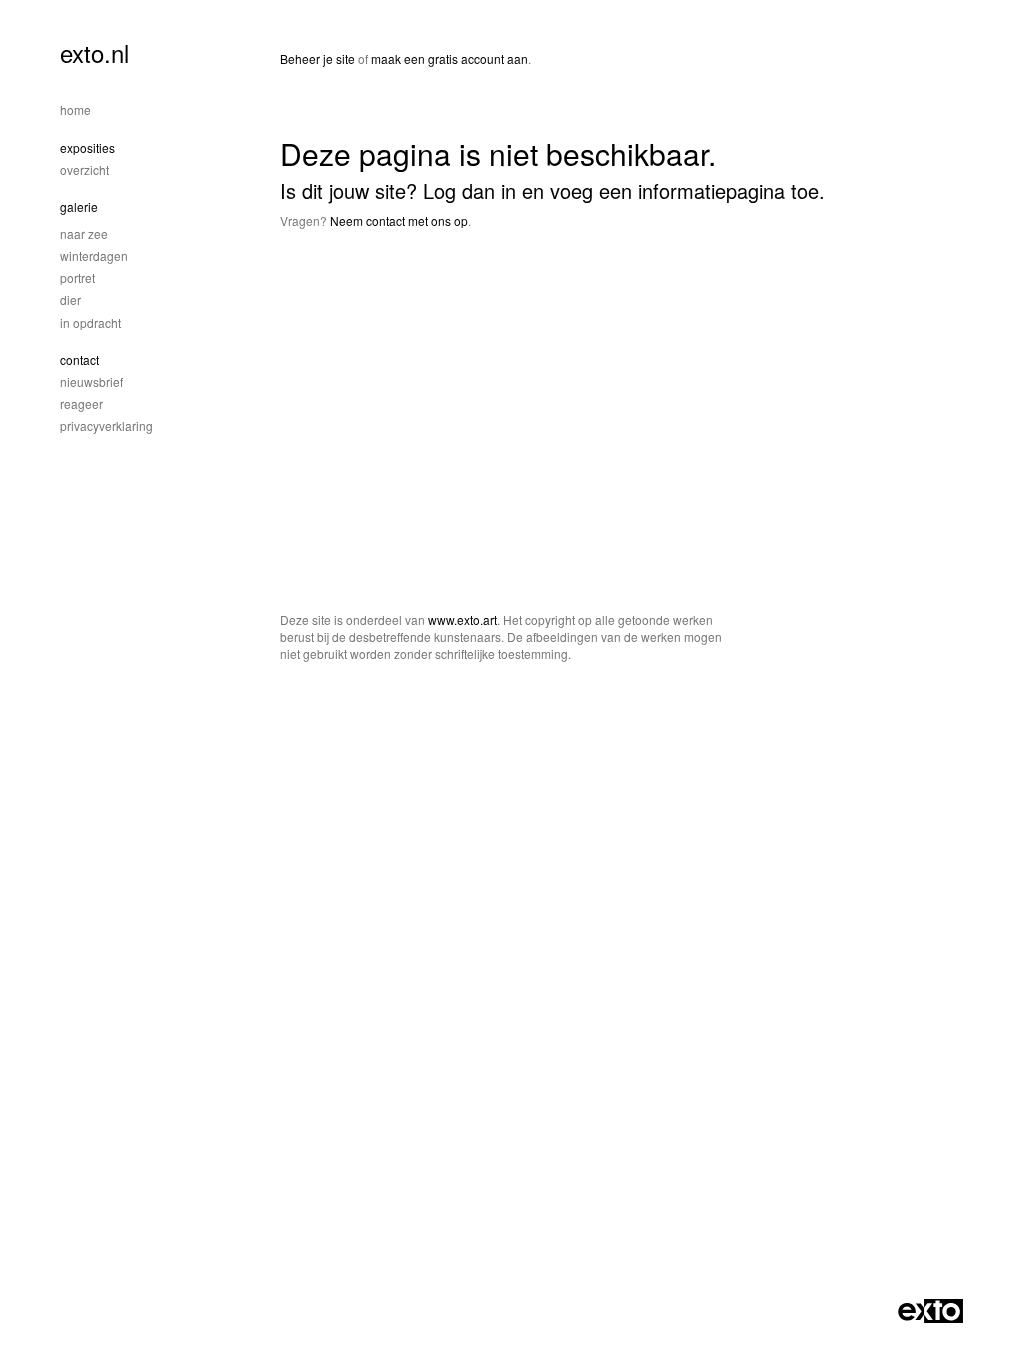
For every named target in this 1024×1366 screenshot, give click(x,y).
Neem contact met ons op (399, 220)
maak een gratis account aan (449, 58)
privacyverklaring (106, 425)
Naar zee (84, 233)
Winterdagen (94, 255)
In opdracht (90, 322)
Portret (77, 277)
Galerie (79, 206)
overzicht (84, 169)
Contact (79, 359)
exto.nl (94, 52)
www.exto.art (462, 619)
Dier (70, 299)
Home (75, 109)
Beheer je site (317, 58)
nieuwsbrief (91, 381)
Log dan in (469, 190)
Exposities (87, 147)
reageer (81, 403)
